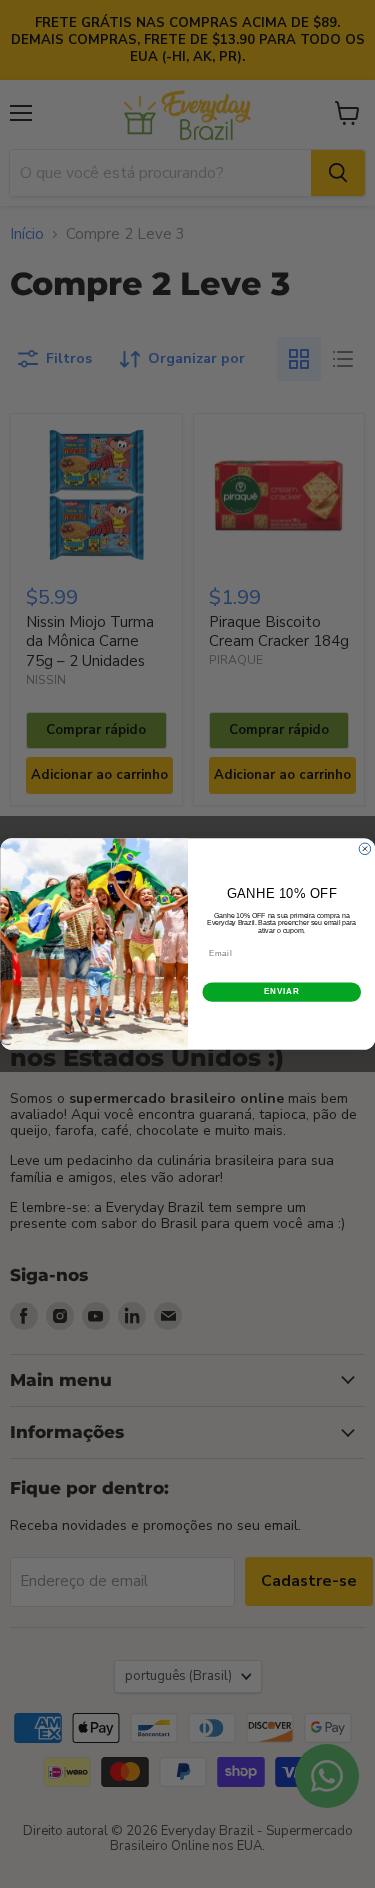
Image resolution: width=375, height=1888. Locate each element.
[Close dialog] (365, 849)
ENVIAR (281, 992)
